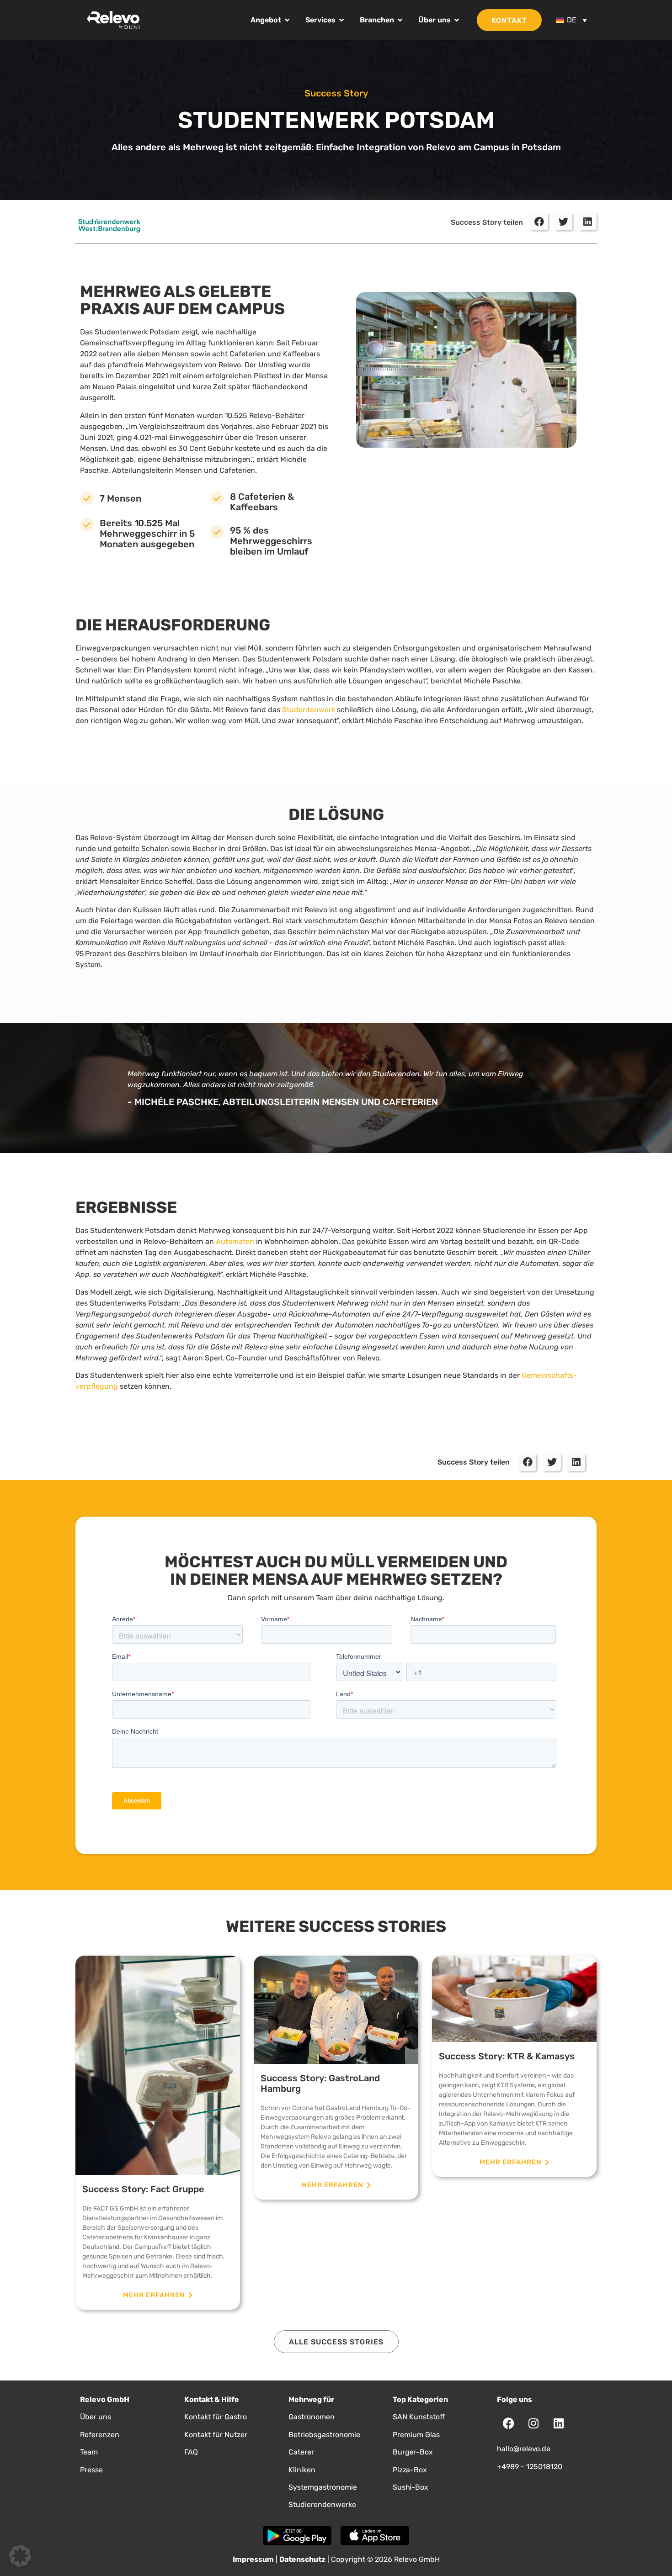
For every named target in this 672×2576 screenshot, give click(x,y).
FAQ (191, 2452)
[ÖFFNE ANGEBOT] (287, 20)
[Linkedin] (559, 2423)
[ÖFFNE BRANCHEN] (400, 20)
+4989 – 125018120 (530, 2467)
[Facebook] (508, 2423)
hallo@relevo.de (524, 2449)
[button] (539, 222)
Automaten (235, 1241)
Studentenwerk (309, 710)
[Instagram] (533, 2423)
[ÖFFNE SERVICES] (341, 20)
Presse (91, 2470)
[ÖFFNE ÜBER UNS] (457, 20)
